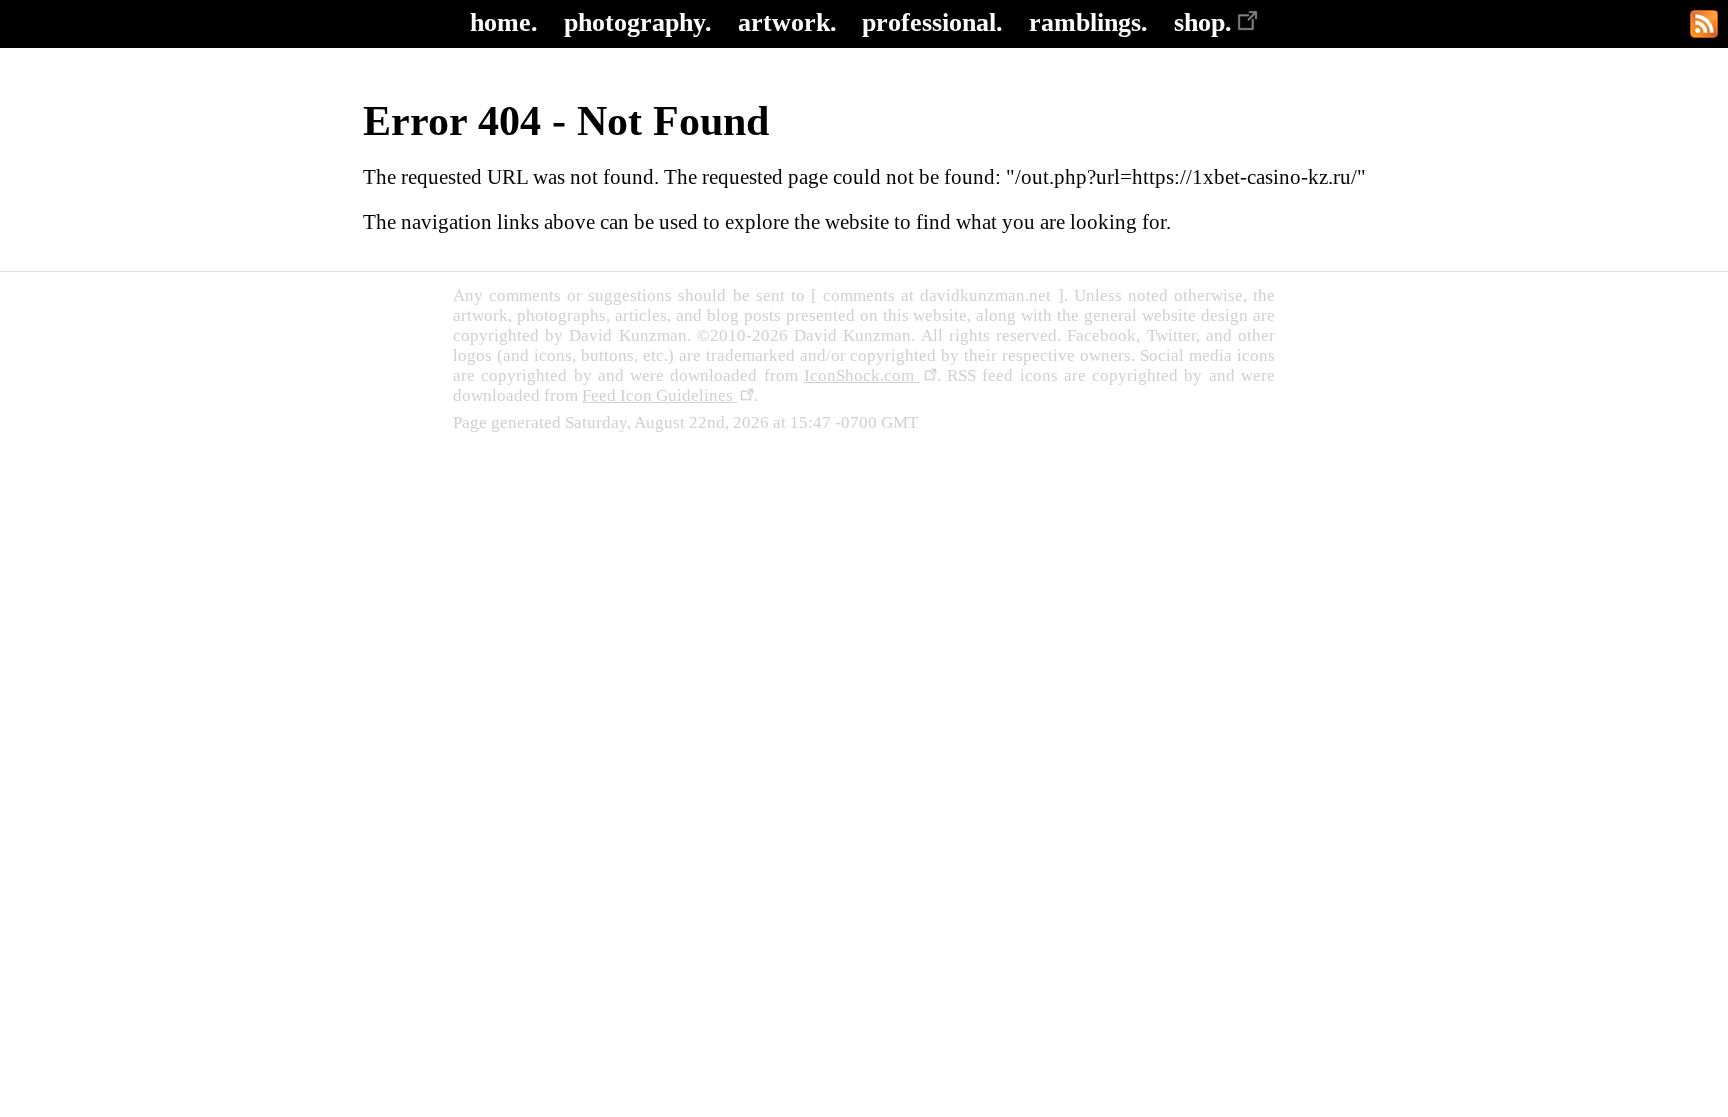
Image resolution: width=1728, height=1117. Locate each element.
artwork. (787, 22)
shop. (1203, 22)
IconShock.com (862, 375)
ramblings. (1088, 22)
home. (504, 22)
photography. (638, 22)
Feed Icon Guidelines (659, 395)
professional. (932, 22)
